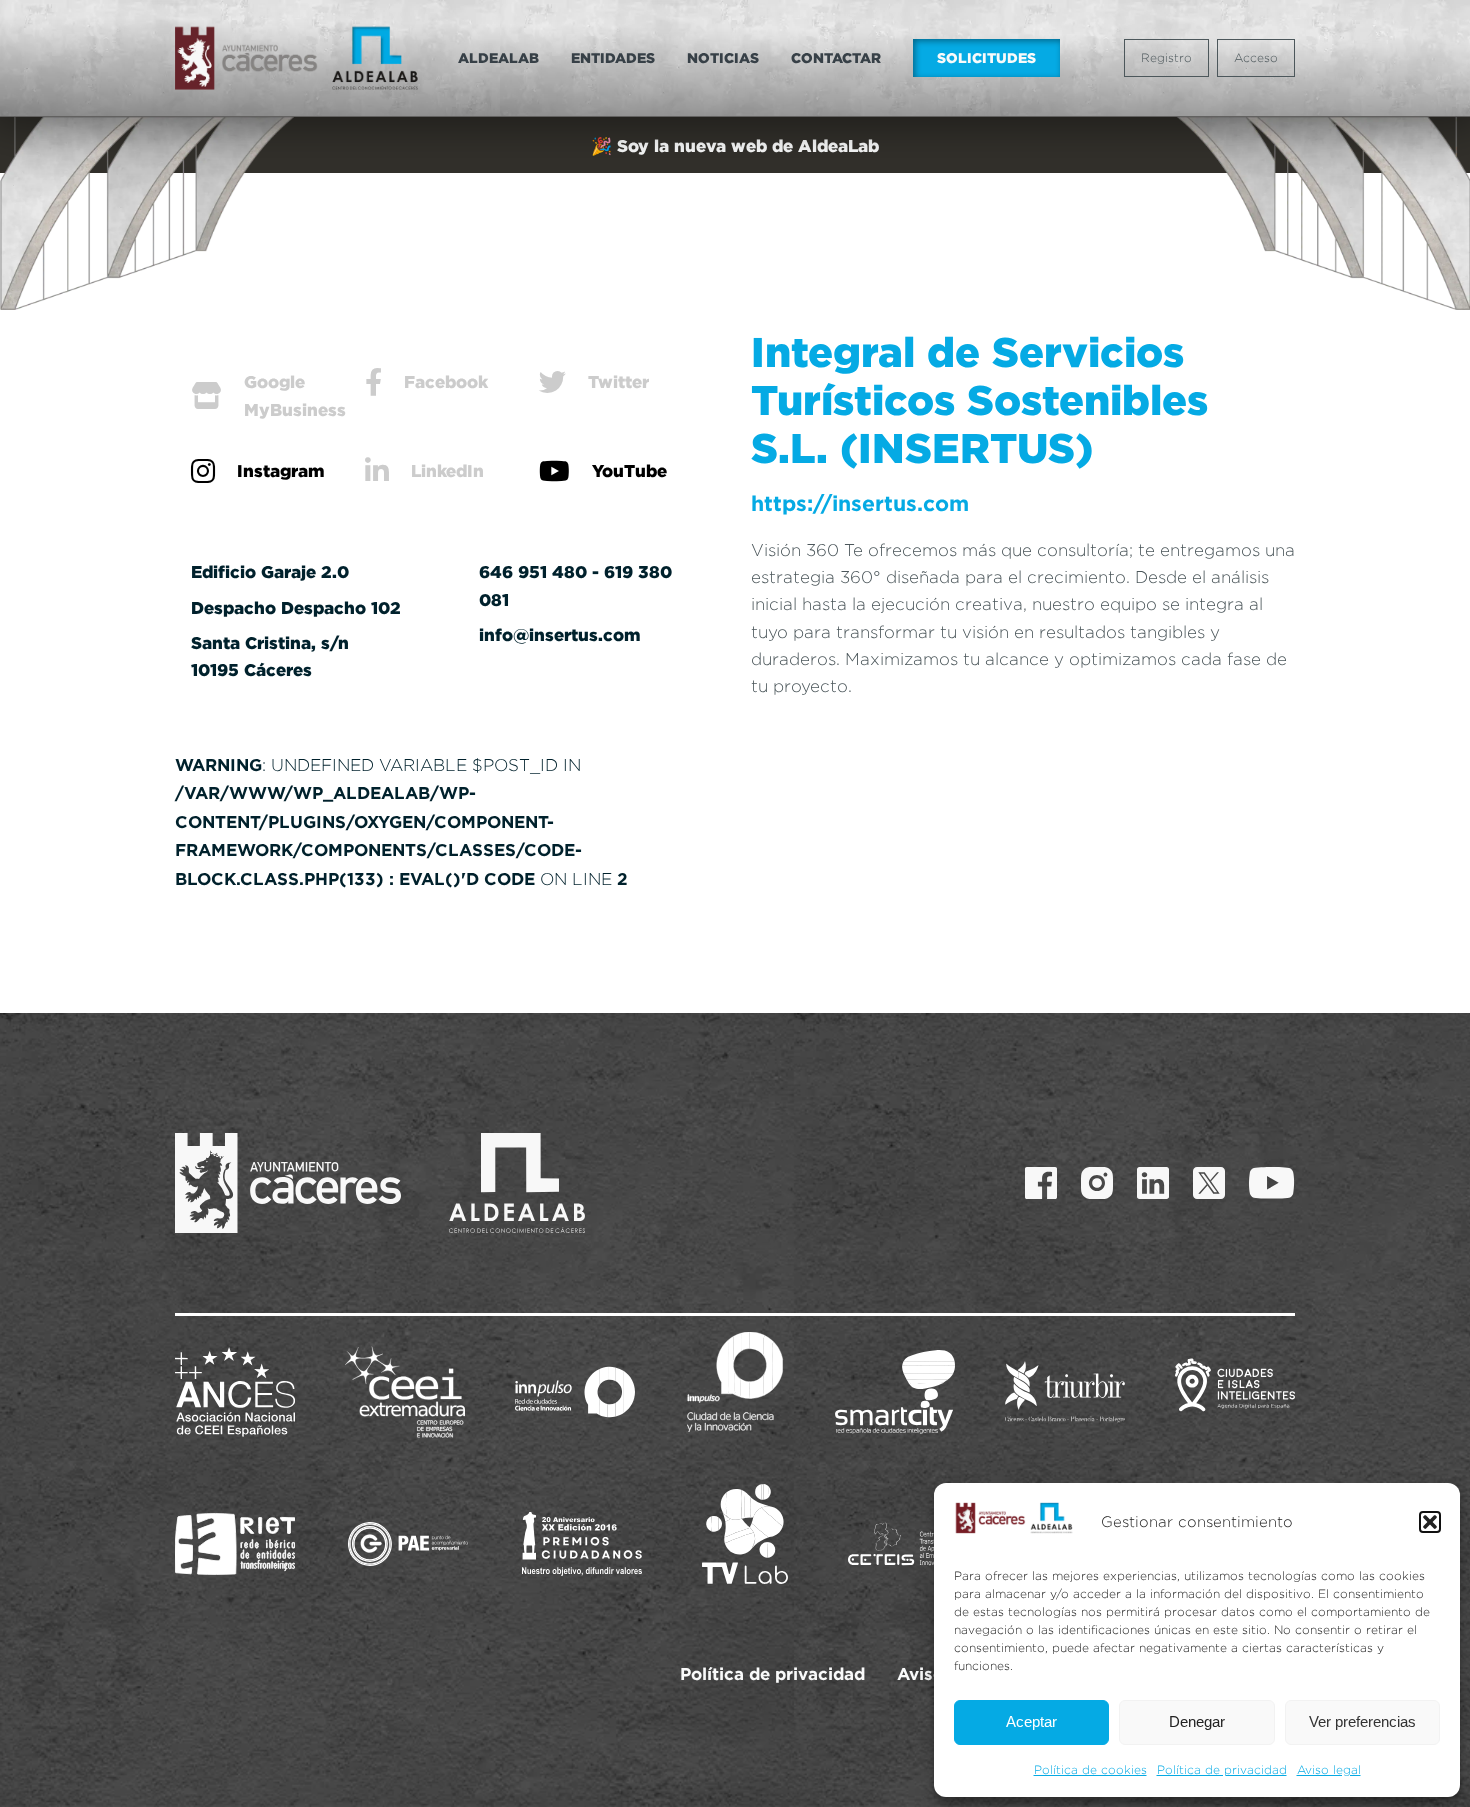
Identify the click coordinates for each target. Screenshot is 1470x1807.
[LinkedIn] (1153, 1183)
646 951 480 (533, 571)
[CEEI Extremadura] (405, 1392)
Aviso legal (1329, 1769)
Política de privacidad (1222, 1769)
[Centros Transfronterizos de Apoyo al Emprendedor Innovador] (908, 1544)
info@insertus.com (560, 634)
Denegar (1197, 1721)
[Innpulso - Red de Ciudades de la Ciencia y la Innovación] (575, 1392)
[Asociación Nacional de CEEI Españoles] (235, 1392)
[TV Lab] (745, 1534)
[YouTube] (1272, 1183)
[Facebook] (1041, 1183)
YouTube (629, 470)
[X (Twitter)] (1209, 1183)
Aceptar (1031, 1721)
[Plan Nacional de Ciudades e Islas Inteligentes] (1235, 1392)
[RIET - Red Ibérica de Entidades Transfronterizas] (235, 1544)
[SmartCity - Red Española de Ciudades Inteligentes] (895, 1392)
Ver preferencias (1362, 1721)
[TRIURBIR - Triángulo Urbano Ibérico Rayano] (1065, 1392)
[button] (1430, 1522)
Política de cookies (1090, 1769)
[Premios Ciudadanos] (582, 1544)
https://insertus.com (860, 503)
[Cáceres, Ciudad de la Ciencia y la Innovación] (735, 1382)
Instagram (281, 470)
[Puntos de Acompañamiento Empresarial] (408, 1544)
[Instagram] (1097, 1183)
